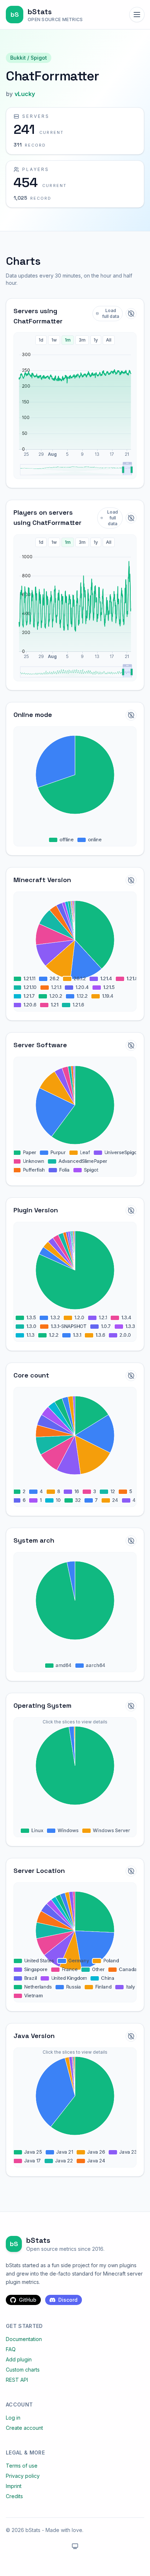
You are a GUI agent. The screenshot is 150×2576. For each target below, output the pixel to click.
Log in (13, 2418)
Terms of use (22, 2466)
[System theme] (75, 2546)
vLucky (25, 94)
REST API (17, 2380)
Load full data (111, 313)
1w (54, 340)
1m (68, 340)
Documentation (24, 2339)
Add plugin (19, 2359)
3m (82, 340)
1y (96, 340)
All (109, 340)
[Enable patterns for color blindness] (131, 314)
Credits (14, 2496)
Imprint (14, 2486)
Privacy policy (23, 2476)
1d (41, 340)
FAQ (11, 2349)
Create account (24, 2428)
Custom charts (23, 2370)
